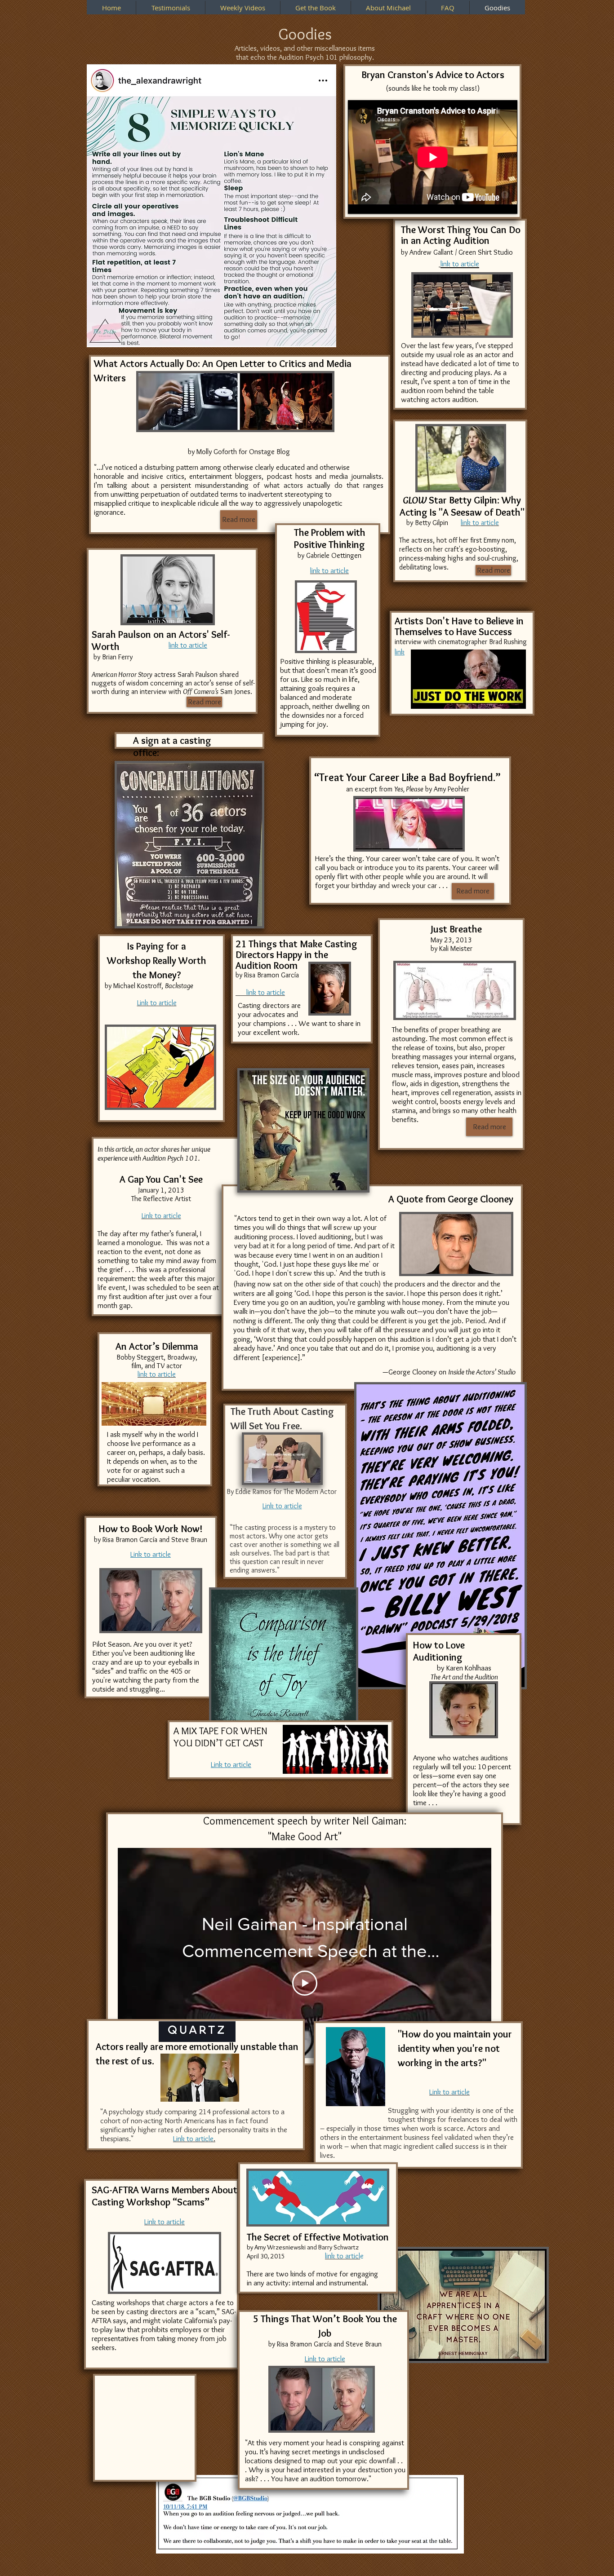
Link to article (282, 1506)
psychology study (136, 2112)
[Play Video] (305, 1983)
